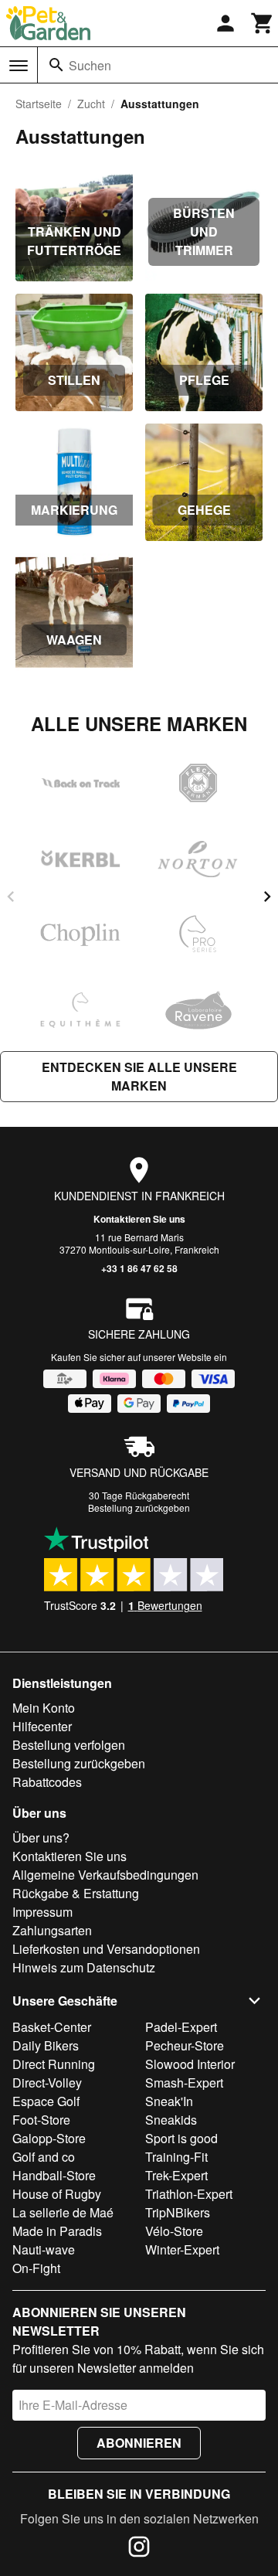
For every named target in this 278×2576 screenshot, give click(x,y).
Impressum (42, 1912)
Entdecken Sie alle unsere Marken (139, 1076)
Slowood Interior (190, 2064)
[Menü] (19, 66)
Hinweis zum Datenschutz (84, 1967)
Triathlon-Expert (189, 2194)
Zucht (91, 104)
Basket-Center (52, 2027)
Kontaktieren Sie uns (139, 1219)
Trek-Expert (176, 2175)
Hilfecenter (42, 1726)
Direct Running (54, 2064)
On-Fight (36, 2268)
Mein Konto (44, 1708)
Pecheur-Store (185, 2045)
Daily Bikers (46, 2045)
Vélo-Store (174, 2231)
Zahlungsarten (52, 1930)
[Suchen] (56, 65)
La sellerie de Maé (63, 2212)
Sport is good (181, 2138)
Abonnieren (139, 2443)
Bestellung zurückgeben (139, 1507)
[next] (267, 897)
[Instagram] (139, 2549)
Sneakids (171, 2120)
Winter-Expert (182, 2249)
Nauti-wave (44, 2249)
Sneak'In (169, 2101)
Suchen (90, 65)
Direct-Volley (47, 2083)
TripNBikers (178, 2212)
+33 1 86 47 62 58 (139, 1268)
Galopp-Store (49, 2138)
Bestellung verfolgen (69, 1745)
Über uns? (41, 1838)
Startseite (39, 104)
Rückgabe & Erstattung (76, 1893)
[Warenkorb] (263, 23)
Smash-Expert (184, 2083)
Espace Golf (46, 2101)
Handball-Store (54, 2175)
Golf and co (44, 2157)
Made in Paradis (57, 2231)
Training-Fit (176, 2157)
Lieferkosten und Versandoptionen (106, 1949)
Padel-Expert (181, 2027)
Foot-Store (41, 2120)
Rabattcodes (47, 1782)
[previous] (11, 897)
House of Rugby (57, 2194)
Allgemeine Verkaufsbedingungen (105, 1875)
